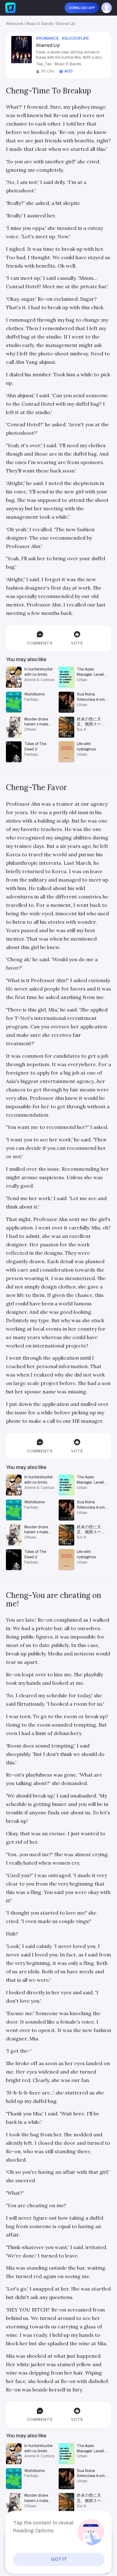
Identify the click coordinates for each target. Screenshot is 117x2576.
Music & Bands (39, 24)
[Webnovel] (11, 8)
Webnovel (15, 24)
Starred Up (66, 24)
